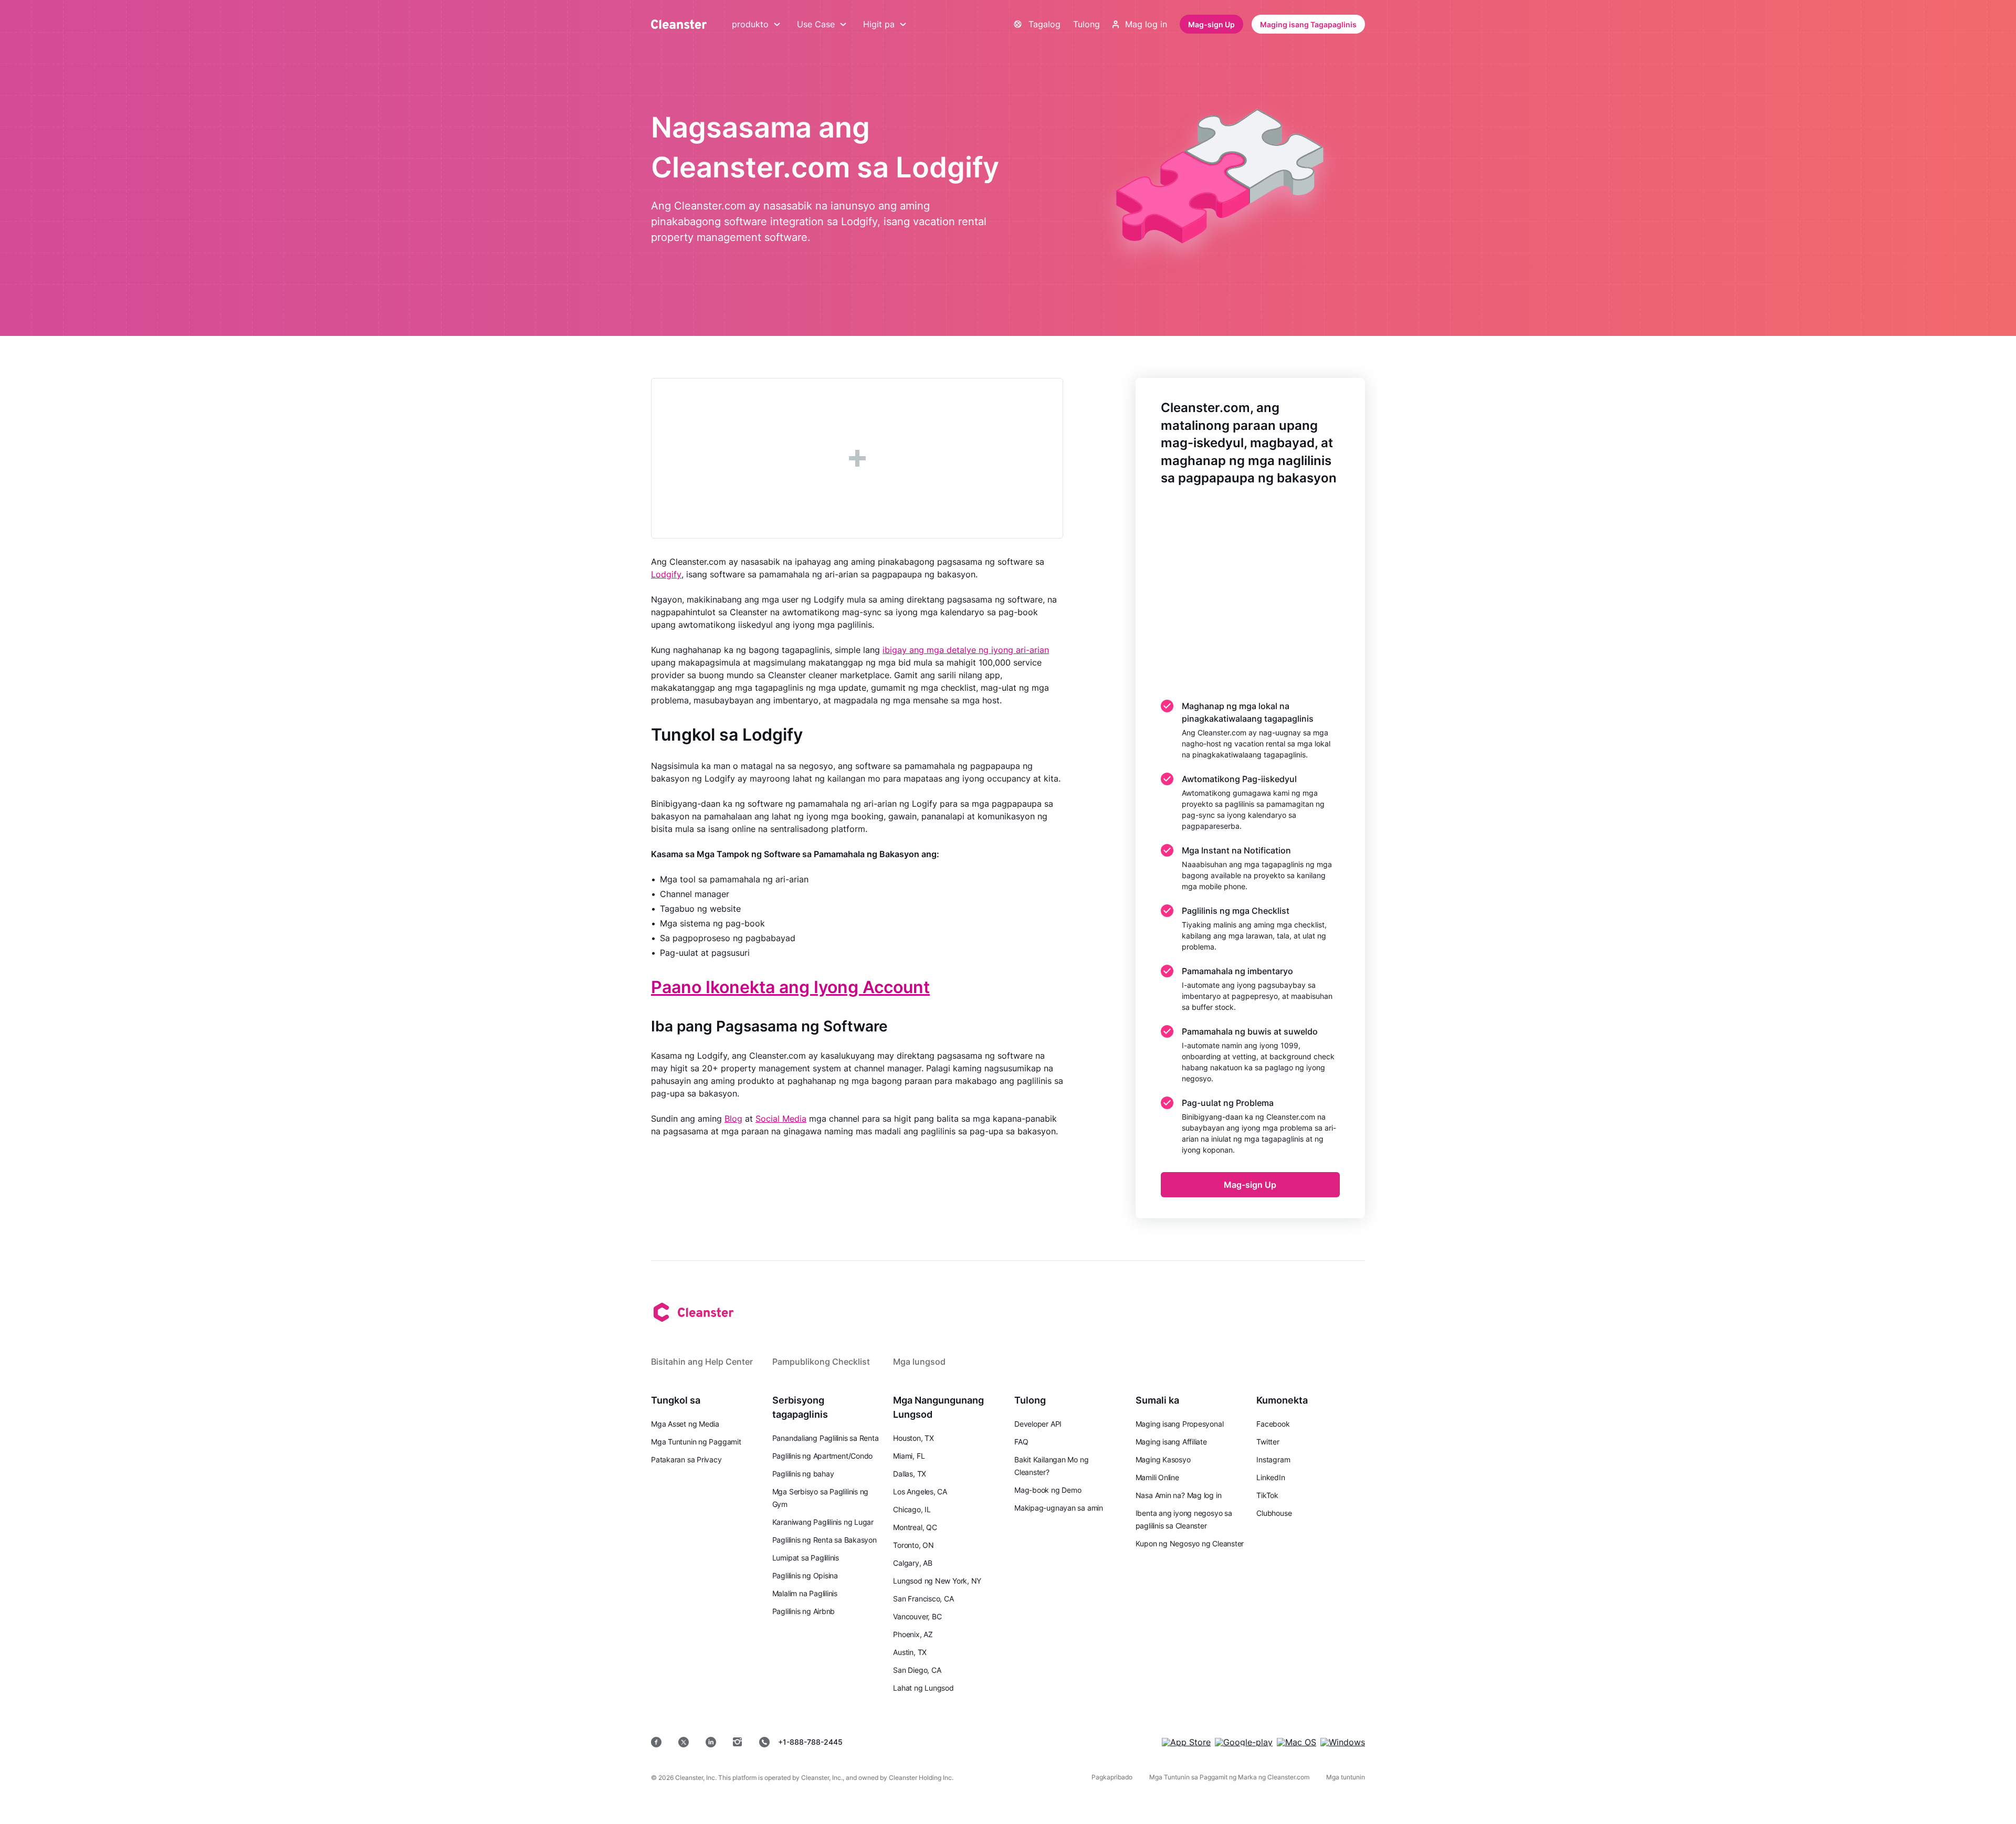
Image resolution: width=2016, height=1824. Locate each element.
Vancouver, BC (917, 1616)
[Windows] (1343, 1742)
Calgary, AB (913, 1563)
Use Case (816, 24)
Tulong (1086, 24)
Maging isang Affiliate (1171, 1442)
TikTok (1267, 1495)
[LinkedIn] (711, 1742)
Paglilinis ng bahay (803, 1474)
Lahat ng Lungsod (923, 1688)
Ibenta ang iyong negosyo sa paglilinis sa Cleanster (1184, 1519)
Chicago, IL (912, 1509)
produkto (750, 24)
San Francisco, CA (923, 1599)
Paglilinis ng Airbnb (804, 1611)
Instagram (1273, 1459)
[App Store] (1186, 1742)
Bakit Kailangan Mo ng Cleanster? (1051, 1466)
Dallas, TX (910, 1474)
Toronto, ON (913, 1545)
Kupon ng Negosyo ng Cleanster (1190, 1543)
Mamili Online (1157, 1477)
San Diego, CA (917, 1670)
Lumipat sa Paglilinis (806, 1558)
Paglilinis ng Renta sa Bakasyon (825, 1540)
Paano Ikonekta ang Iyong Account (790, 987)
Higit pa (879, 24)
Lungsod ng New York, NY (937, 1581)
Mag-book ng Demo (1048, 1490)
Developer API (1038, 1424)
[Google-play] (1244, 1742)
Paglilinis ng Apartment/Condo (823, 1456)
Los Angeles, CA (920, 1491)
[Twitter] (684, 1742)
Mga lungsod (919, 1362)
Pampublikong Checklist (821, 1362)
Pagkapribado (1112, 1777)
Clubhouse (1274, 1513)
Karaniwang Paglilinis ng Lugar (823, 1522)
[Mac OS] (1296, 1742)
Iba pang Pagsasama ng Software (769, 1026)
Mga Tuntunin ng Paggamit (696, 1442)
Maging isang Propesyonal (1180, 1424)
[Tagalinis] (679, 24)
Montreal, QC (915, 1527)
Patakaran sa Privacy (686, 1459)
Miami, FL (909, 1456)
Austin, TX (910, 1652)
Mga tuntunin (1346, 1777)
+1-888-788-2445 (810, 1742)
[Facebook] (656, 1742)
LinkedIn (1270, 1477)
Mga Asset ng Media (685, 1424)
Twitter (1268, 1442)
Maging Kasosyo (1163, 1459)
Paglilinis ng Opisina (805, 1575)
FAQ (1021, 1442)
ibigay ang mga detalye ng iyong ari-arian (966, 650)
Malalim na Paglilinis (805, 1593)
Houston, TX (913, 1438)
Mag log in (1146, 24)
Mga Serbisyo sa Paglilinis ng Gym (821, 1498)
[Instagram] (738, 1742)
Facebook (1273, 1424)
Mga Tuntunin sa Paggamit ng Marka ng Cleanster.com (1229, 1777)
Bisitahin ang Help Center (702, 1362)
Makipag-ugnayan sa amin (1059, 1508)
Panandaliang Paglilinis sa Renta (826, 1438)
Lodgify (666, 574)
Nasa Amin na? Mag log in (1179, 1495)
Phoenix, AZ (913, 1634)
